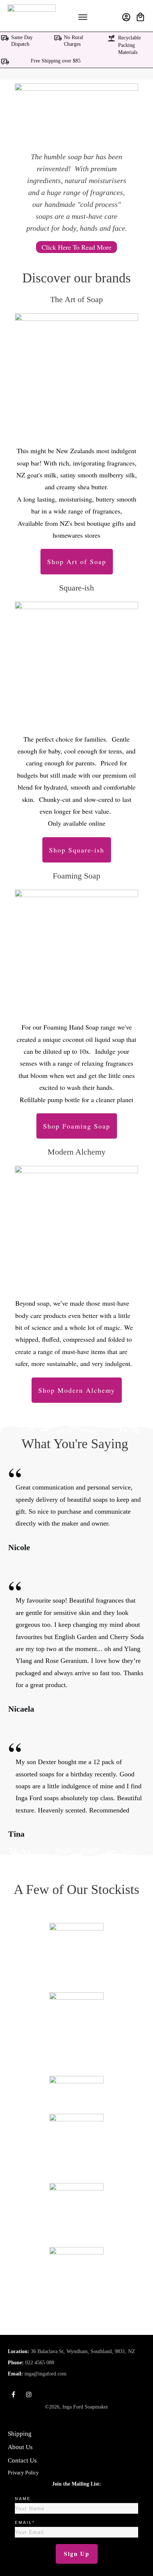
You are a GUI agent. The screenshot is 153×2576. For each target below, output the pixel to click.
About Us (20, 2447)
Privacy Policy (23, 2473)
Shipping (20, 2434)
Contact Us (22, 2460)
